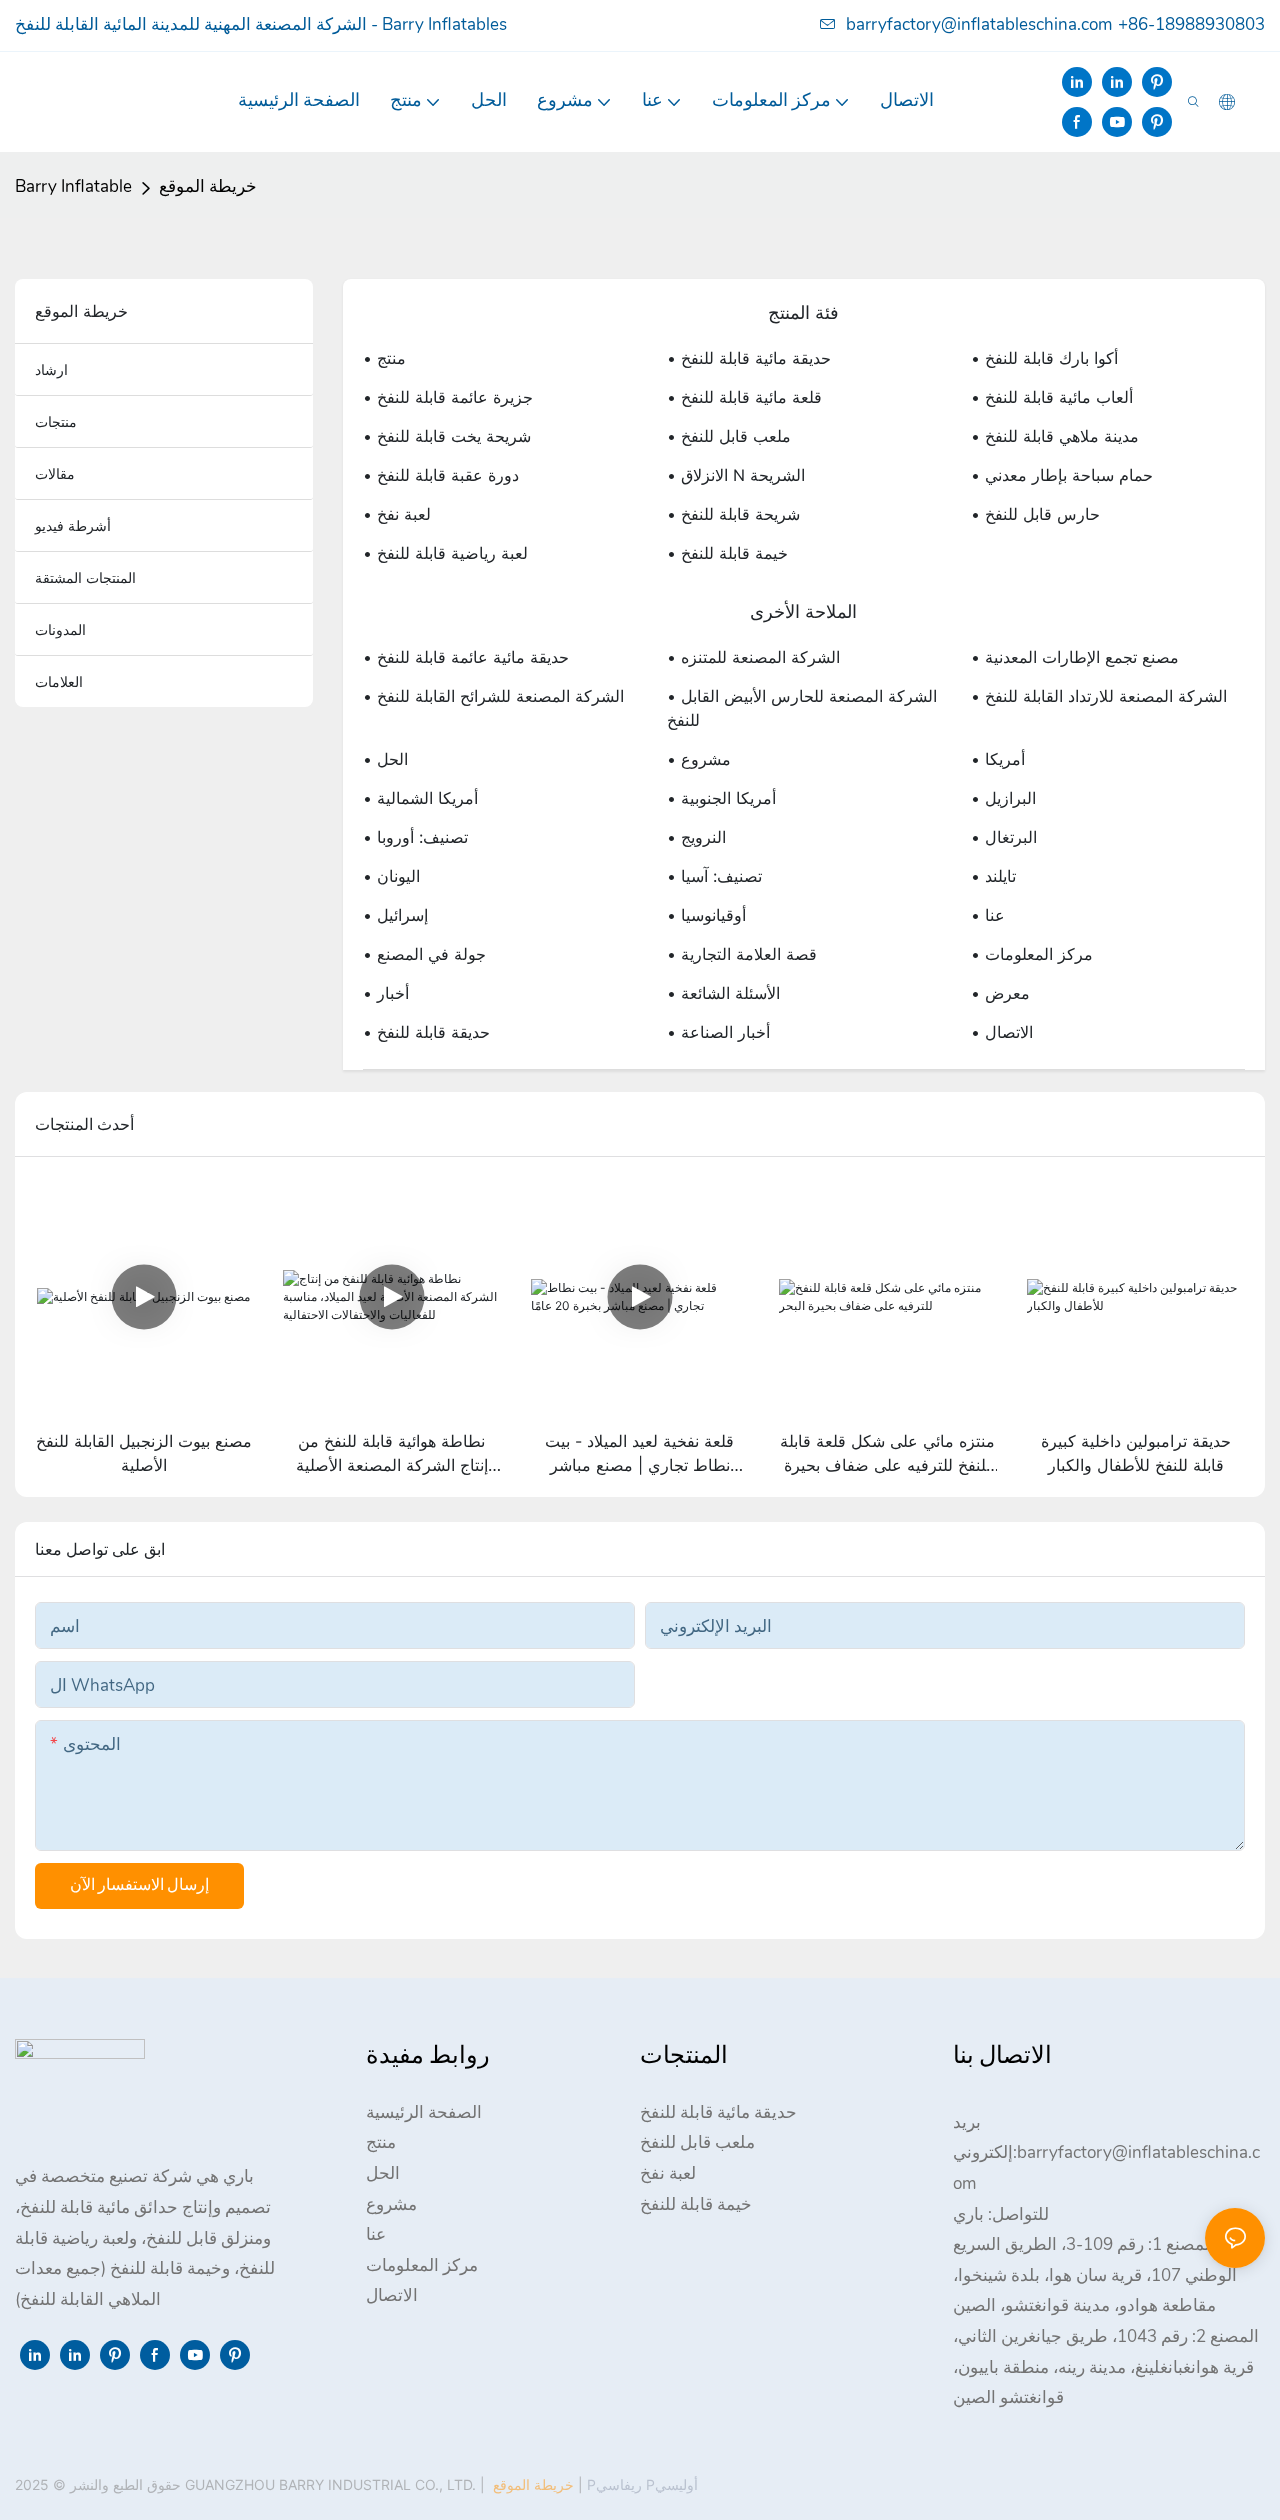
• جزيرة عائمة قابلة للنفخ (448, 397)
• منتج (384, 358)
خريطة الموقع (208, 186)
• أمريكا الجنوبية (721, 798)
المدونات (60, 629)
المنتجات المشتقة (85, 577)
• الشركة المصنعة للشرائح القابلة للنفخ (493, 696)
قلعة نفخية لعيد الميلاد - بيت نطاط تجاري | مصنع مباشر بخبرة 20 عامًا (639, 1454)
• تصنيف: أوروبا (415, 837)
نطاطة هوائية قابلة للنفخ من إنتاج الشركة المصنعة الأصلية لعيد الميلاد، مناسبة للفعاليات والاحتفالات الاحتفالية (391, 1454)
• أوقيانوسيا (706, 915)
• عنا (988, 915)
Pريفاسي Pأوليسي (640, 2484)
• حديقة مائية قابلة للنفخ (749, 358)
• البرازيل (1003, 798)
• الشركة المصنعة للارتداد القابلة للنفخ (1099, 696)
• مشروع (699, 759)
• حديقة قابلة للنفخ (426, 1032)
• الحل (385, 759)
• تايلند (993, 876)
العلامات (59, 681)
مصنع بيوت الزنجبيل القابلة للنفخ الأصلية (144, 1453)
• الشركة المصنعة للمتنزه (753, 657)
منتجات (56, 421)
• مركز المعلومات (1032, 954)
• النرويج (696, 837)
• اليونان (391, 876)
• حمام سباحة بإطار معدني (1062, 475)
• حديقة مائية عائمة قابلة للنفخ (466, 657)
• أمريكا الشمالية (420, 798)
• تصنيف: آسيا (714, 876)
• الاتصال (1002, 1032)
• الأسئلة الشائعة (723, 993)
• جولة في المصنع (424, 954)
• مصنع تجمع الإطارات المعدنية (1075, 657)
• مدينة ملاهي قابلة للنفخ (1055, 436)
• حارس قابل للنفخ (1035, 514)
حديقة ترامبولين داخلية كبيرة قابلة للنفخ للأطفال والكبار (1136, 1453)
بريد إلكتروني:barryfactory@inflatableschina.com (1106, 2153)
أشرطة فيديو (73, 525)
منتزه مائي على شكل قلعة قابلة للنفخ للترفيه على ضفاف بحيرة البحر (887, 1454)
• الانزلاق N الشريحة (736, 475)
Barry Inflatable (73, 186)
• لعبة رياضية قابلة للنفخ (445, 553)
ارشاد (51, 369)
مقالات (55, 473)
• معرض (1000, 993)
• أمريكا (998, 759)
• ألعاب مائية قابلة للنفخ (1052, 397)
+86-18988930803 (1191, 24)
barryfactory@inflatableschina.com (979, 24)
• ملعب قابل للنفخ (729, 436)
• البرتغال (1004, 837)
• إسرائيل (395, 915)
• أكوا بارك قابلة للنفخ (1044, 358)
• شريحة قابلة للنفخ (733, 514)
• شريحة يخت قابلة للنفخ (447, 436)
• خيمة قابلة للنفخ (727, 553)
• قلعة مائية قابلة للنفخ (744, 397)
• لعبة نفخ (397, 514)
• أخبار (386, 993)
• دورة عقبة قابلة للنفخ (441, 475)
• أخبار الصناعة (718, 1032)
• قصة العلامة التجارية (742, 954)
